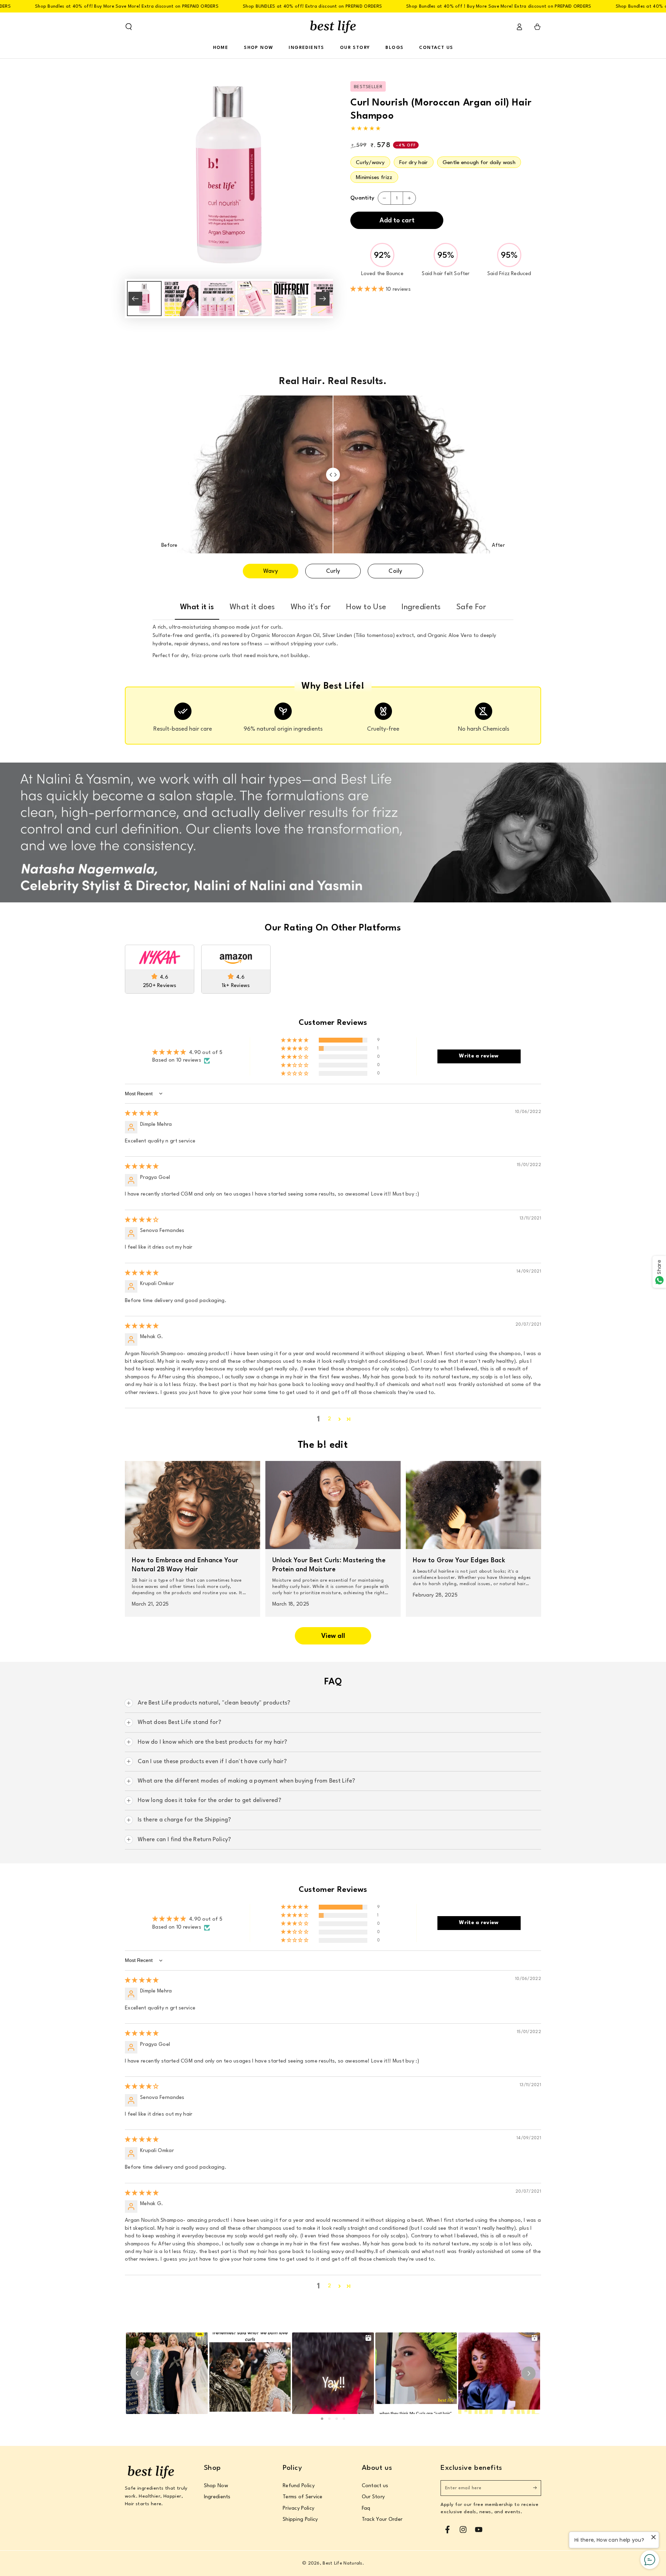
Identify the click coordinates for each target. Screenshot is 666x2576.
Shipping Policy (300, 2520)
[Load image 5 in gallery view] (291, 299)
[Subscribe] (537, 2488)
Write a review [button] (479, 1056)
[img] (142, 1114)
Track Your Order (382, 2520)
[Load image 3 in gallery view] (218, 299)
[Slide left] (135, 299)
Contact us (375, 2486)
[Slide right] (323, 299)
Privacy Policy (298, 2509)
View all (333, 1636)
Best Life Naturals (342, 2563)
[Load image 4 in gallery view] (255, 299)
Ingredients (217, 2497)
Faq (366, 2509)
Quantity (362, 198)
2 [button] (329, 1419)
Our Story (373, 2497)
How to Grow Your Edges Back (459, 1561)
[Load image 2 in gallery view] (181, 299)
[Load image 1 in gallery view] (144, 299)
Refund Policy (299, 2486)
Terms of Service (303, 2497)
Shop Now (216, 2486)
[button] (129, 27)
